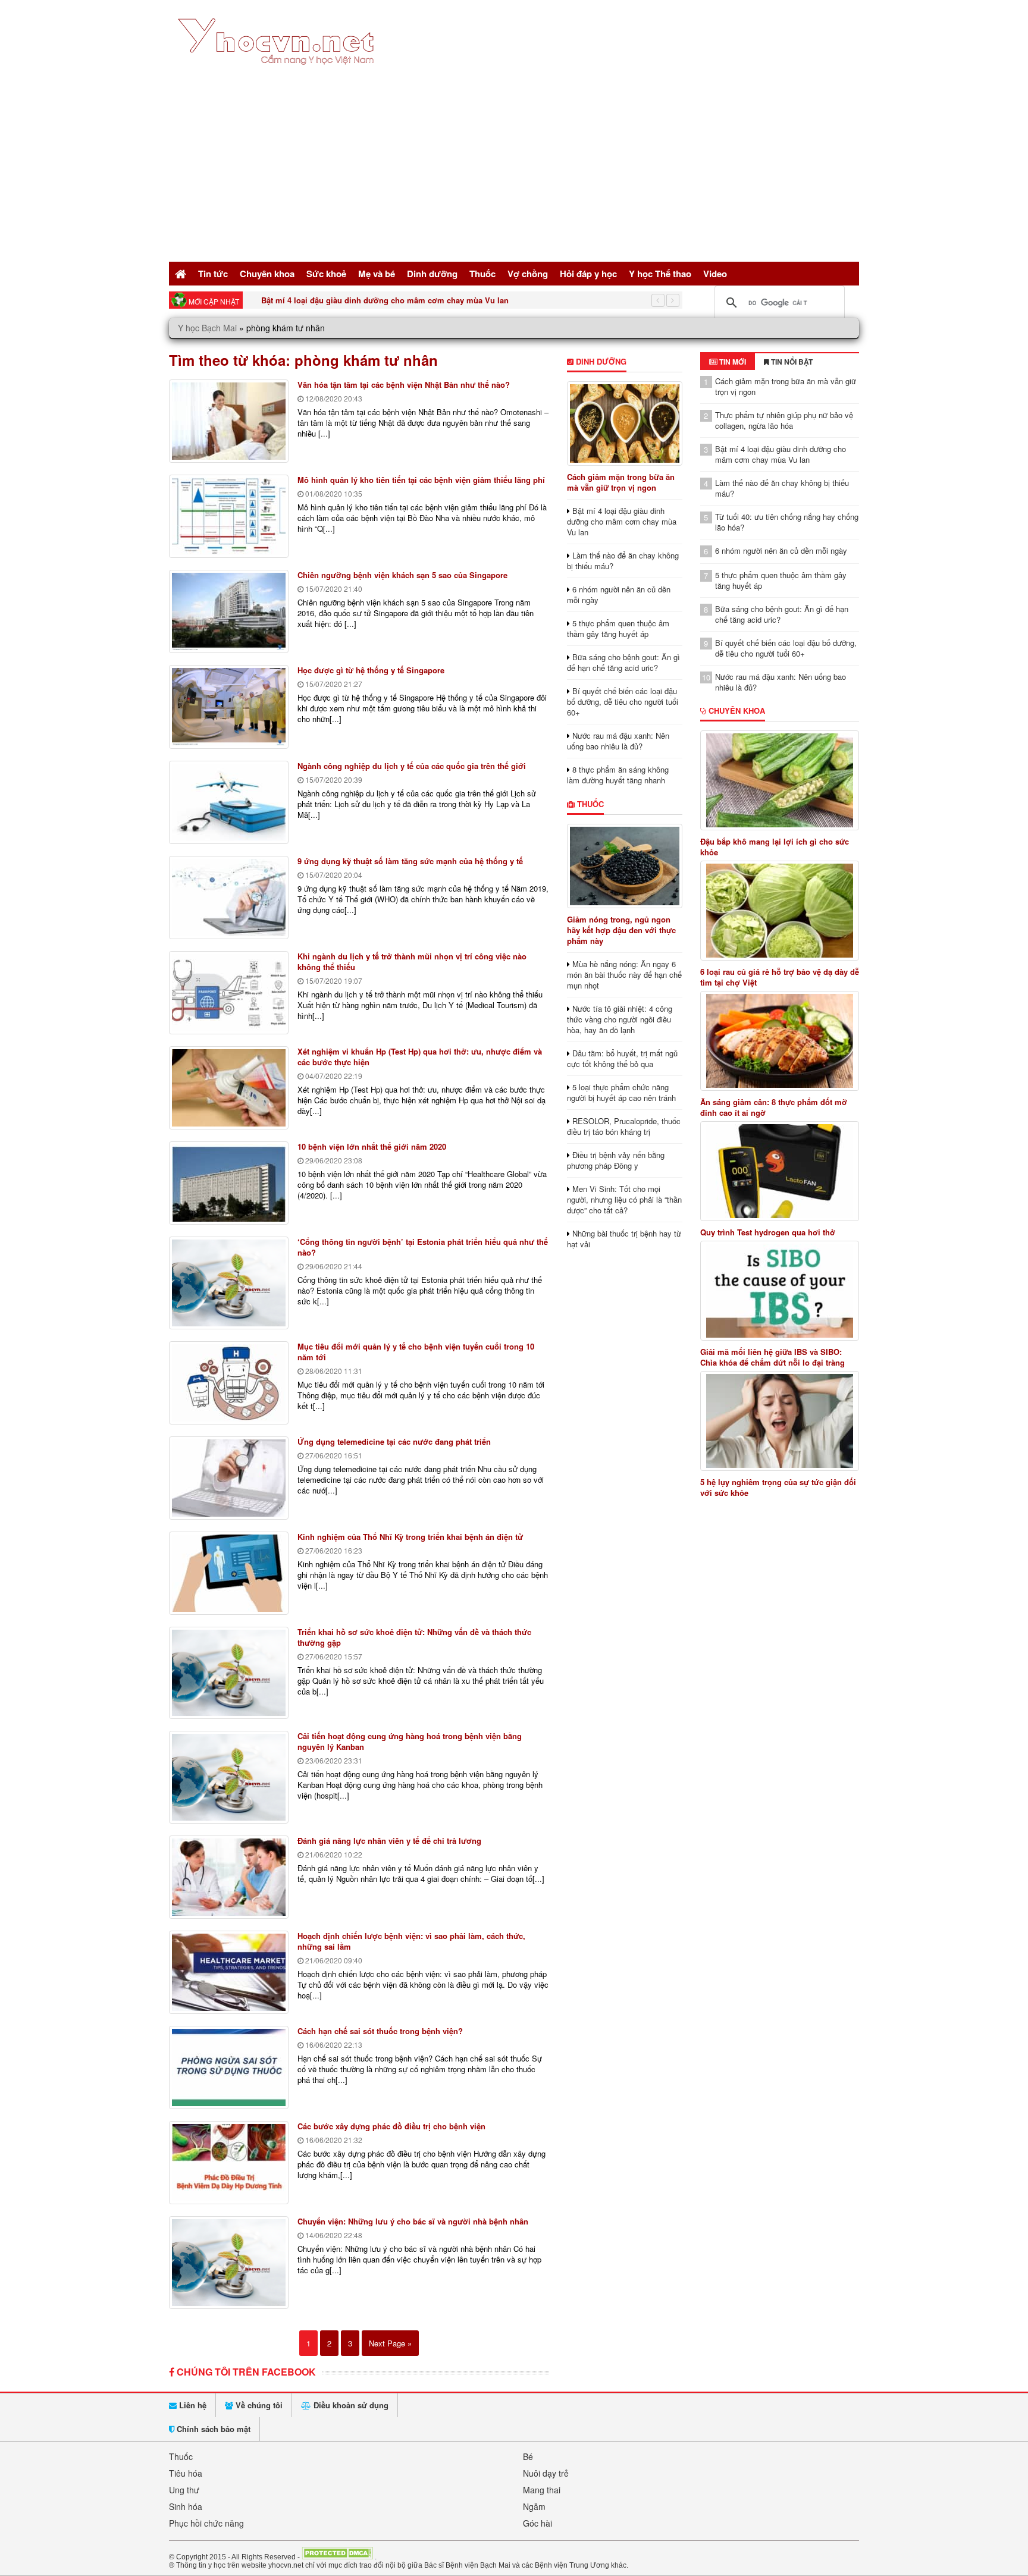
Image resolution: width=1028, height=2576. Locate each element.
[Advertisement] (514, 170)
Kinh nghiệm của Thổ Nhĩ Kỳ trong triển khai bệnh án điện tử (410, 1537)
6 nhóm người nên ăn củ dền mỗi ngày (619, 594)
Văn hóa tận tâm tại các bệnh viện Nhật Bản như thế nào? (404, 385)
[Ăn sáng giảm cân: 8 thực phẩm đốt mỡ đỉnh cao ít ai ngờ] (780, 1041)
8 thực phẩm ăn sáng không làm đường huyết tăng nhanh (618, 775)
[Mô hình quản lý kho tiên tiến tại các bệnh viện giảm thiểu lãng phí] (229, 516)
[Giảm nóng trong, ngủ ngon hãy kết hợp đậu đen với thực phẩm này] (624, 866)
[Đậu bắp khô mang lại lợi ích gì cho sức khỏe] (780, 780)
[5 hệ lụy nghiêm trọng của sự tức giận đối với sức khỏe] (780, 1421)
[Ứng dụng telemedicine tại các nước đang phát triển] (229, 1478)
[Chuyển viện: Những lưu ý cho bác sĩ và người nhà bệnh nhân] (229, 2263)
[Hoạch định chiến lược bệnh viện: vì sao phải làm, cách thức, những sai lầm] (229, 1972)
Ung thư (184, 2490)
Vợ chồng (528, 274)
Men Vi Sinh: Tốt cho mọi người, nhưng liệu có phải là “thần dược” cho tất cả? (624, 1199)
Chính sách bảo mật (212, 2429)
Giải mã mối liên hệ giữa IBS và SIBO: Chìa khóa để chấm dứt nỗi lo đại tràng (772, 1357)
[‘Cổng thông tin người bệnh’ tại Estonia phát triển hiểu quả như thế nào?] (229, 1283)
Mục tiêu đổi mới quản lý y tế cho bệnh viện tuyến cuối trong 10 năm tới (416, 1352)
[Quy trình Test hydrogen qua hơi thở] (780, 1171)
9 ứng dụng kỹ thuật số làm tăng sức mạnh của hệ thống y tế (410, 861)
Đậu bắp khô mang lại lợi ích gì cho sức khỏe (775, 847)
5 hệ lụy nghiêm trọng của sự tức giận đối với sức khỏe (778, 1488)
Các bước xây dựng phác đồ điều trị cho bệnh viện (391, 2126)
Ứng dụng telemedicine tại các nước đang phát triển (394, 1441)
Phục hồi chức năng (206, 2523)
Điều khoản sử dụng (350, 2405)
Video (715, 274)
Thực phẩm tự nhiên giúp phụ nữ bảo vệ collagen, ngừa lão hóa (784, 420)
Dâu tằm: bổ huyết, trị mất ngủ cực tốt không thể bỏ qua (622, 1058)
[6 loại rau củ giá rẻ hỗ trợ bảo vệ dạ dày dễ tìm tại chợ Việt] (780, 911)
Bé (528, 2456)
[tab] (728, 362)
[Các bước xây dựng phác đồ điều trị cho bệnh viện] (229, 2163)
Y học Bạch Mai (207, 328)
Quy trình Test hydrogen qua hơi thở (768, 1232)
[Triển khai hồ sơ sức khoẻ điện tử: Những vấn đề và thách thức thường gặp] (229, 1673)
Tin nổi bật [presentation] (791, 362)
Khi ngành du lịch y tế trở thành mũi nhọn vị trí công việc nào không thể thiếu (412, 961)
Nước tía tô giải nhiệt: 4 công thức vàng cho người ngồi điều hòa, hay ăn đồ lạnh (620, 1019)
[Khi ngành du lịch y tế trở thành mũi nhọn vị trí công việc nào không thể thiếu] (229, 993)
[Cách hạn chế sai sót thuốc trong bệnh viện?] (229, 2067)
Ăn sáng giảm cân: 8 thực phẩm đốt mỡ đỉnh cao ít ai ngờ (774, 1107)
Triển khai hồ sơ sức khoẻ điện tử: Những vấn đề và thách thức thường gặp (414, 1637)
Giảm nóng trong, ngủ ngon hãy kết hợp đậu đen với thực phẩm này (621, 930)
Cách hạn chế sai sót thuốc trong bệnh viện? (380, 2031)
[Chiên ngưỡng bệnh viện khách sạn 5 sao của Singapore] (229, 611)
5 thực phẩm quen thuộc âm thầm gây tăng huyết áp (618, 628)
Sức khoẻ (326, 274)
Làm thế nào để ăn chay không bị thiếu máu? (623, 561)
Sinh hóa (186, 2506)
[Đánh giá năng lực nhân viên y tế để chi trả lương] (229, 1877)
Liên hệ (192, 2405)
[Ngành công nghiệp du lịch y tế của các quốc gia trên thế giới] (229, 802)
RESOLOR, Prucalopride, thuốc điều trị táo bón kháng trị (624, 1126)
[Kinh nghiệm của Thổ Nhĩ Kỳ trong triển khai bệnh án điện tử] (229, 1573)
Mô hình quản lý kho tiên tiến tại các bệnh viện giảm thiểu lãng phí (421, 480)
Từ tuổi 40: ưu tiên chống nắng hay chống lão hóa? (787, 522)
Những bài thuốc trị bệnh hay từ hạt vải (624, 1239)
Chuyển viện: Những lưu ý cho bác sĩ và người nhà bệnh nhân (413, 2221)
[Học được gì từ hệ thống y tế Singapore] (229, 707)
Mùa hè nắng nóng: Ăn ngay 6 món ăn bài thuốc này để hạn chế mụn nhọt (624, 975)
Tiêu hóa (186, 2473)
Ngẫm (534, 2506)
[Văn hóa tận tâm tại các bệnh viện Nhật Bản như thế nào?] (229, 421)
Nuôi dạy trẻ (546, 2473)
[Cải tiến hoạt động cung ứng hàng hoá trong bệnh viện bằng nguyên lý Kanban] (229, 1777)
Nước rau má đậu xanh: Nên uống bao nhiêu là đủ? (618, 741)
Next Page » (390, 2343)
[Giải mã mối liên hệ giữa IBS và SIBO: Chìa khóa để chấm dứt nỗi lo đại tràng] (780, 1291)
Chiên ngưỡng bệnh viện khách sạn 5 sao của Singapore (402, 575)
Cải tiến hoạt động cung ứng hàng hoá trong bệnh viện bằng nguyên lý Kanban (410, 1741)
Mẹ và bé (377, 274)
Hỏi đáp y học (588, 274)
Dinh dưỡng (432, 274)
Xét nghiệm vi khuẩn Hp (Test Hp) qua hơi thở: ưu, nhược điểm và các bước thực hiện (420, 1057)
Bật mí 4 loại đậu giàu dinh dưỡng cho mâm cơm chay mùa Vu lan (385, 300)
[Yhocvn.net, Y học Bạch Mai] (278, 75)
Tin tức (213, 274)
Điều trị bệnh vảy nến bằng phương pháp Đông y (616, 1160)
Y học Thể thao (660, 274)
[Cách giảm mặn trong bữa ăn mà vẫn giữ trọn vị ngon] (624, 423)
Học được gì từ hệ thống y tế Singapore (371, 670)
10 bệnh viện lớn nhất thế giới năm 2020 (372, 1146)
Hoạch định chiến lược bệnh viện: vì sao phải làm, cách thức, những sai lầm (411, 1941)
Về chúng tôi (258, 2405)
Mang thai (542, 2490)
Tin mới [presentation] (732, 362)
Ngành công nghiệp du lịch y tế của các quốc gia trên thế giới (412, 766)
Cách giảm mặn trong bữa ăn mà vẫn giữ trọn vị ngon (621, 482)
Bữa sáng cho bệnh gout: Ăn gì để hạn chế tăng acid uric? (623, 662)
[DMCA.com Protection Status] (337, 2556)
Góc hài (537, 2523)
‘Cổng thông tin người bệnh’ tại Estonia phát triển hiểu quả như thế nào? (423, 1247)
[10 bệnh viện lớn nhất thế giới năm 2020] (229, 1183)
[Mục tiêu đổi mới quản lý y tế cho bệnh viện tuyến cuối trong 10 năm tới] (229, 1383)
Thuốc (482, 274)
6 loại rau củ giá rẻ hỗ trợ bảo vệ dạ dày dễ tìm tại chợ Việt (780, 977)
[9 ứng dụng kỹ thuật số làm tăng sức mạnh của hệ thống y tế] (229, 898)
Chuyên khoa (267, 274)
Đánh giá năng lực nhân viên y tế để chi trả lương (389, 1841)
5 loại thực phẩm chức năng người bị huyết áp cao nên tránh (621, 1092)
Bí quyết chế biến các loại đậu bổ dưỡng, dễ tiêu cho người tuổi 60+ (623, 702)
